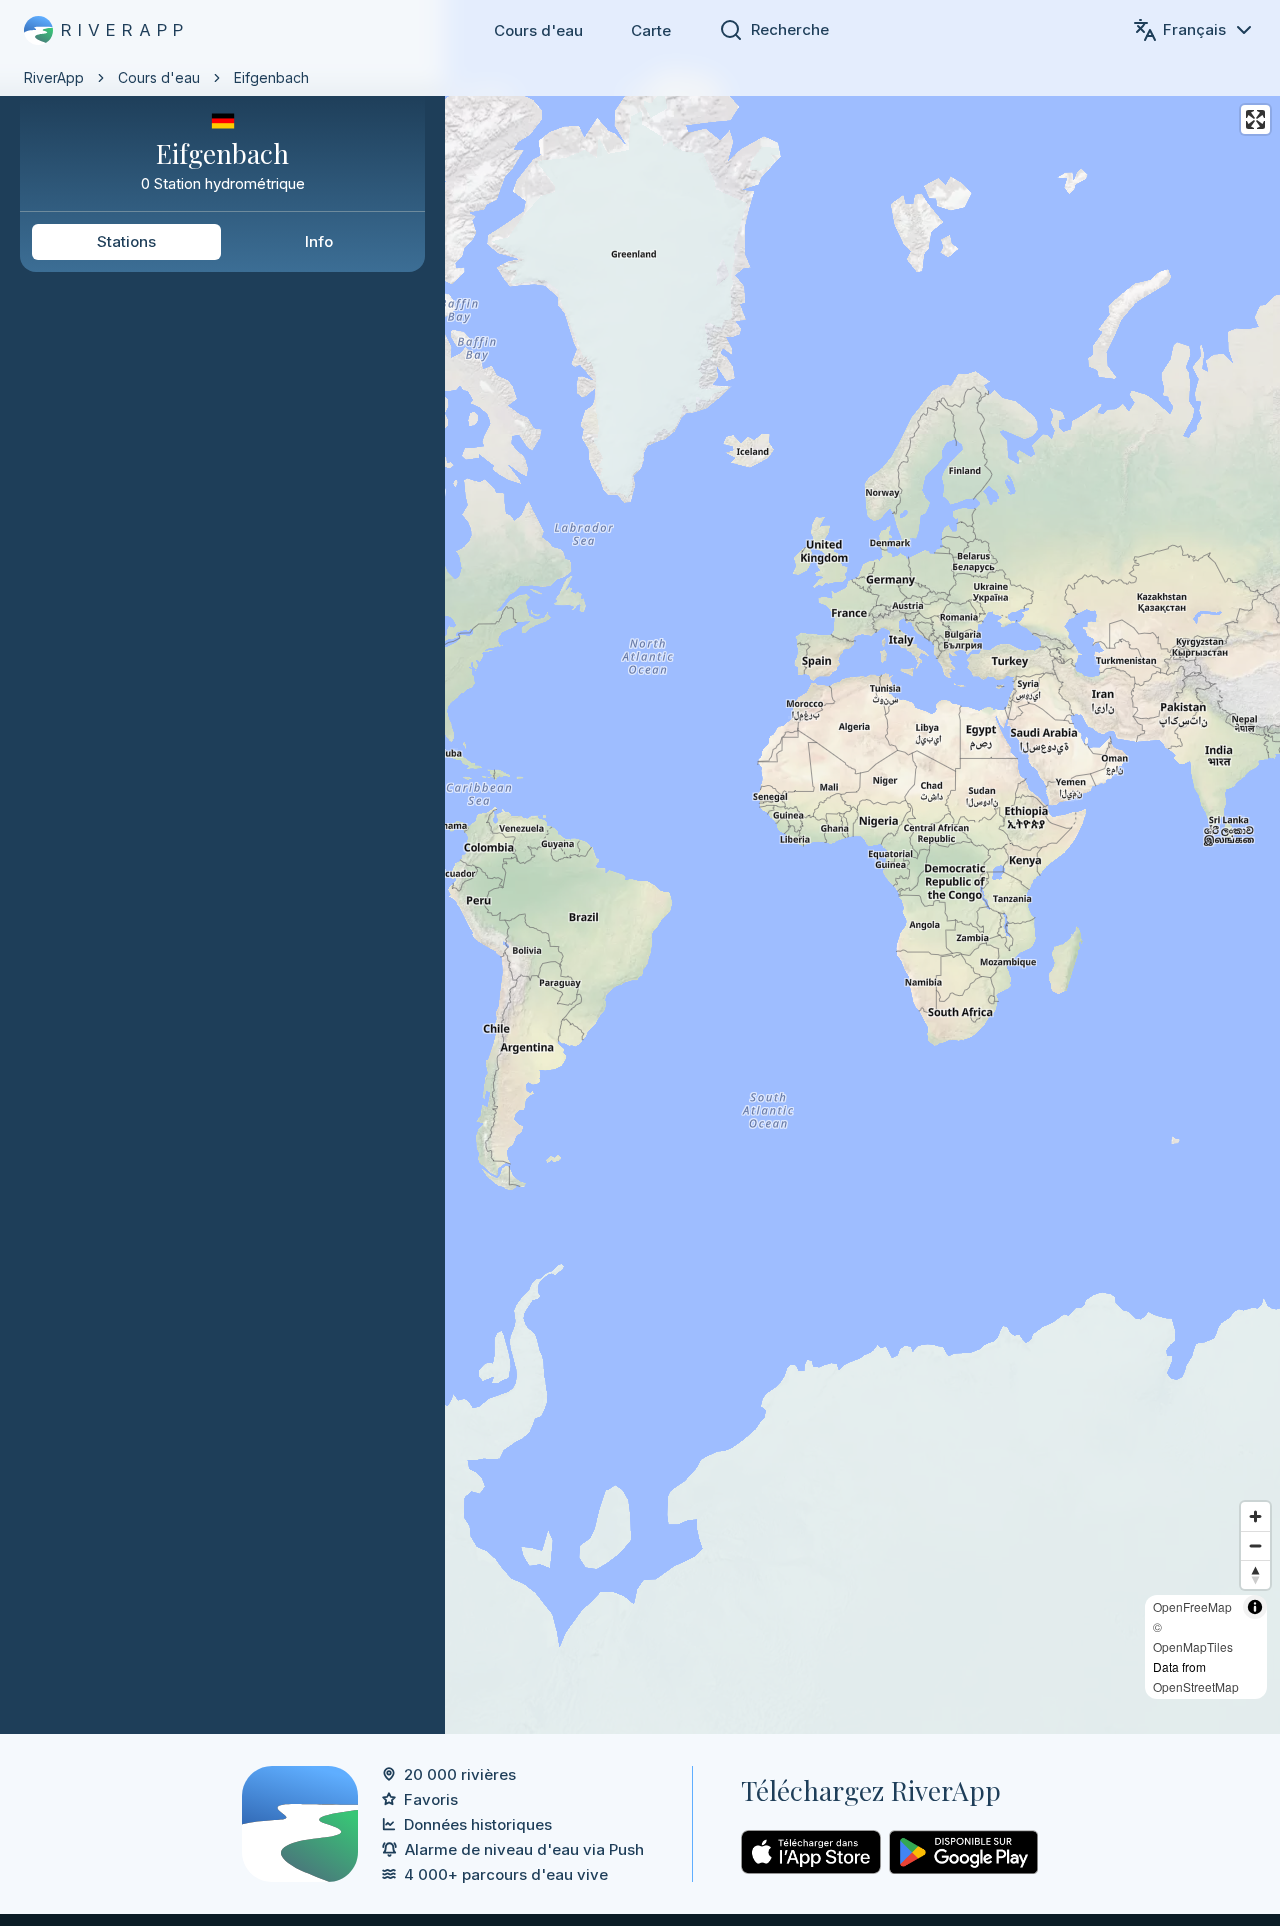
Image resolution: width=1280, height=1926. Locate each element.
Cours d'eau (538, 30)
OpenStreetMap (1196, 1686)
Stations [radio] (126, 241)
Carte (651, 30)
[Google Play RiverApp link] (963, 1852)
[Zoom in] (1255, 1516)
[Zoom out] (1255, 1545)
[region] (640, 867)
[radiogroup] (222, 242)
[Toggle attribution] (1255, 1607)
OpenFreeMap (1192, 1606)
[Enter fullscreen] (1255, 119)
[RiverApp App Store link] (811, 1852)
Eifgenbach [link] (271, 77)
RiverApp (54, 77)
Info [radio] (319, 241)
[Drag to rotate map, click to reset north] (1255, 1574)
